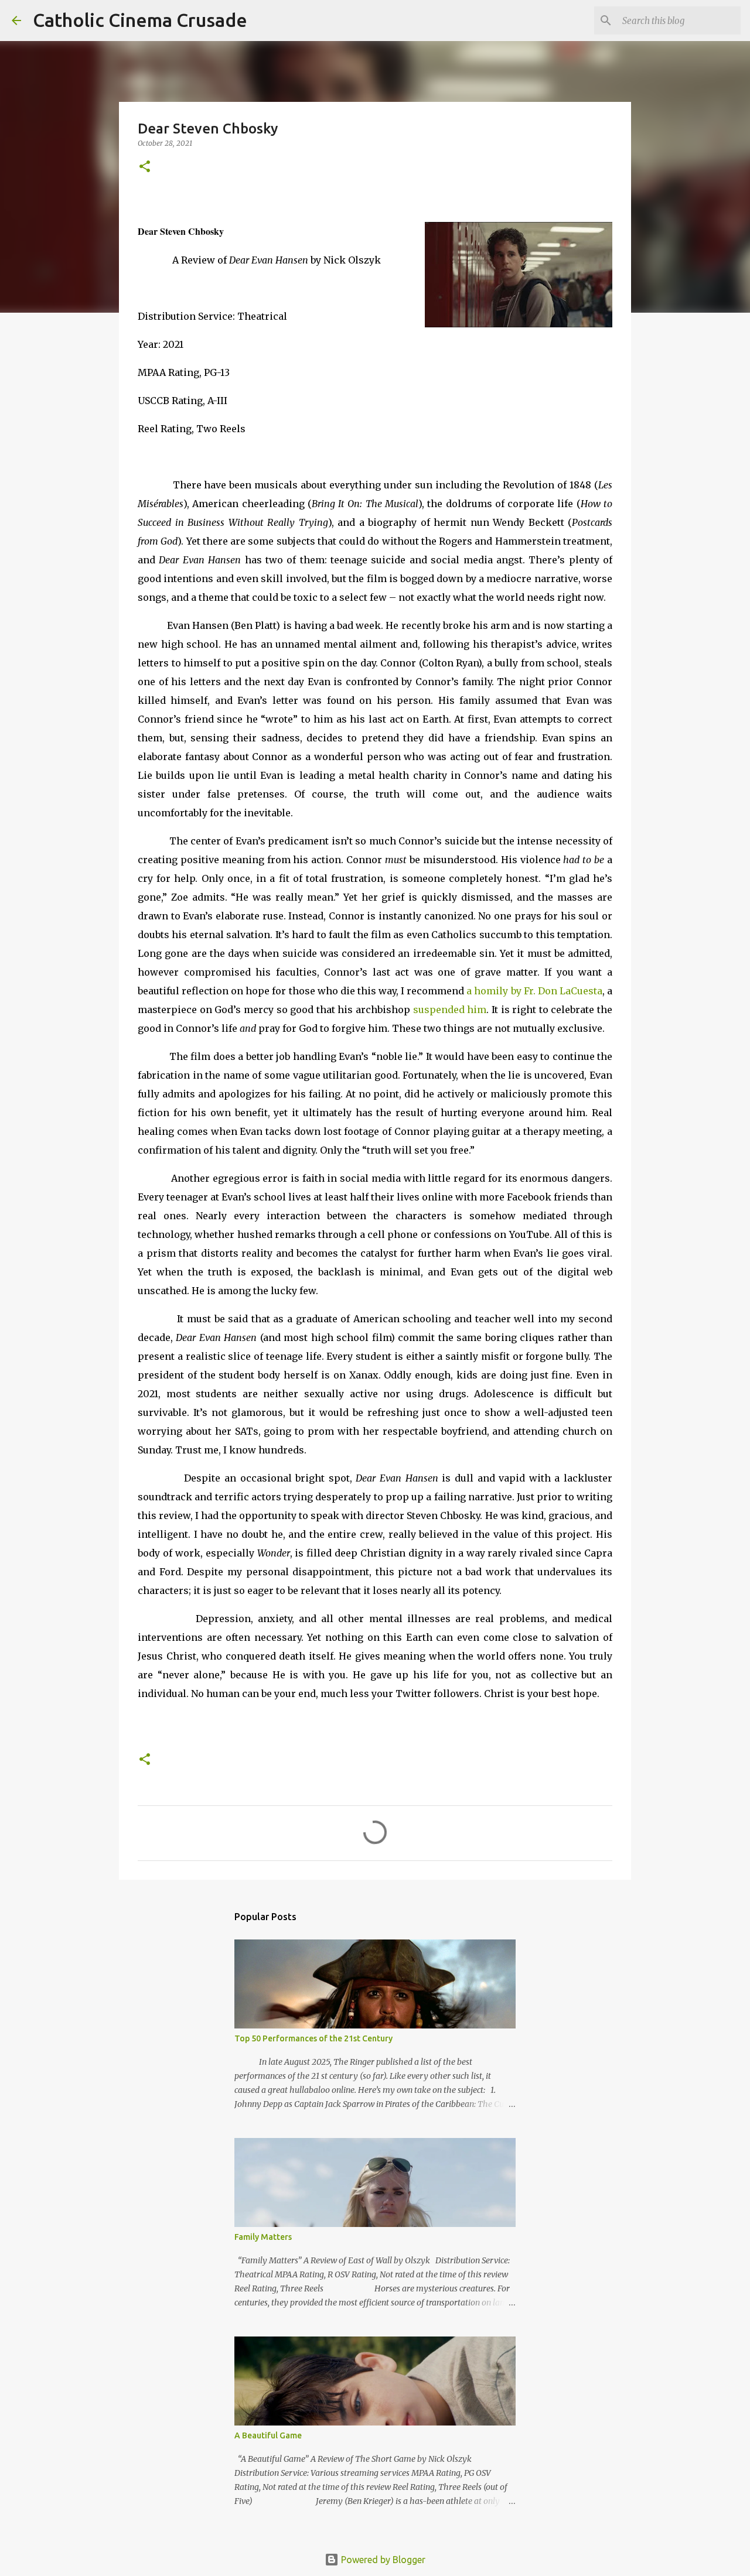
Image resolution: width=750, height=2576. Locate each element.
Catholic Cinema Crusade (140, 20)
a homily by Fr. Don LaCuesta (534, 991)
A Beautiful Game (268, 2435)
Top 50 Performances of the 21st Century (313, 2038)
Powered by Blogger (382, 2560)
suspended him (450, 1010)
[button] (145, 167)
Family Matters (263, 2237)
